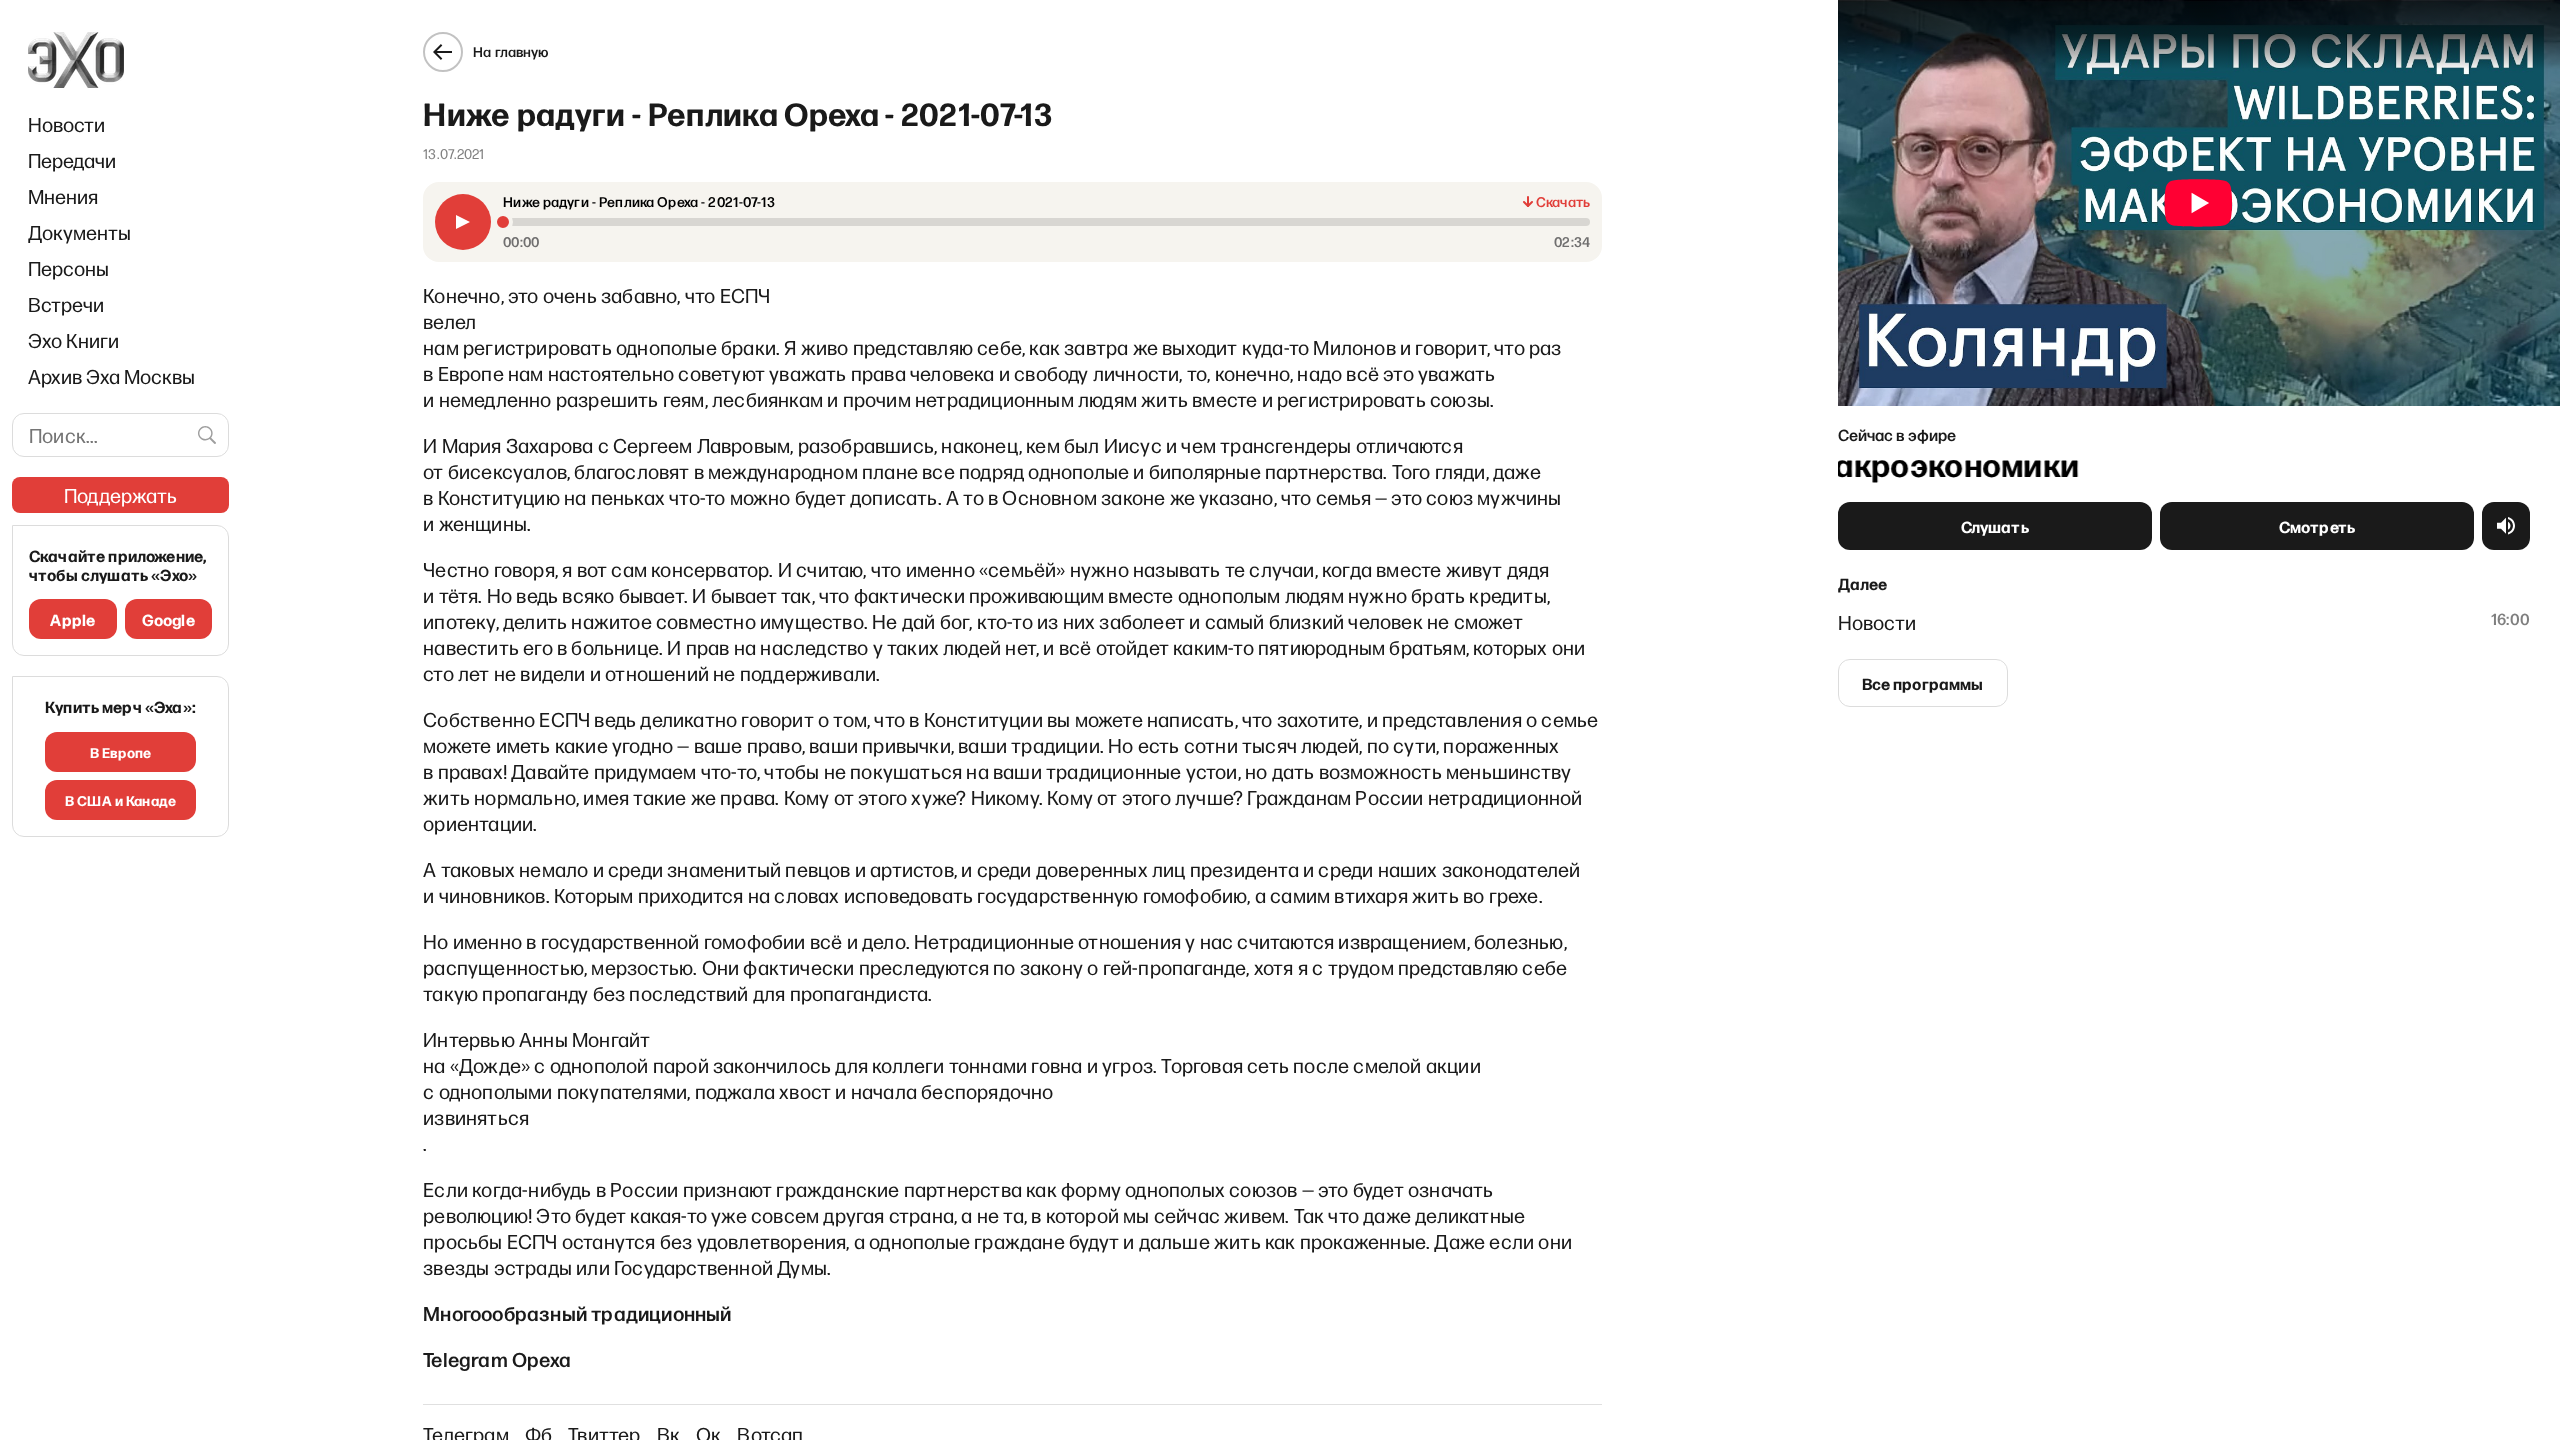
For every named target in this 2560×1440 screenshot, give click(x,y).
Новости (66, 124)
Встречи (66, 304)
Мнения (63, 196)
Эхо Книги (73, 340)
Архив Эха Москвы (111, 376)
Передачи (72, 160)
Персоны (68, 268)
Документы (79, 232)
